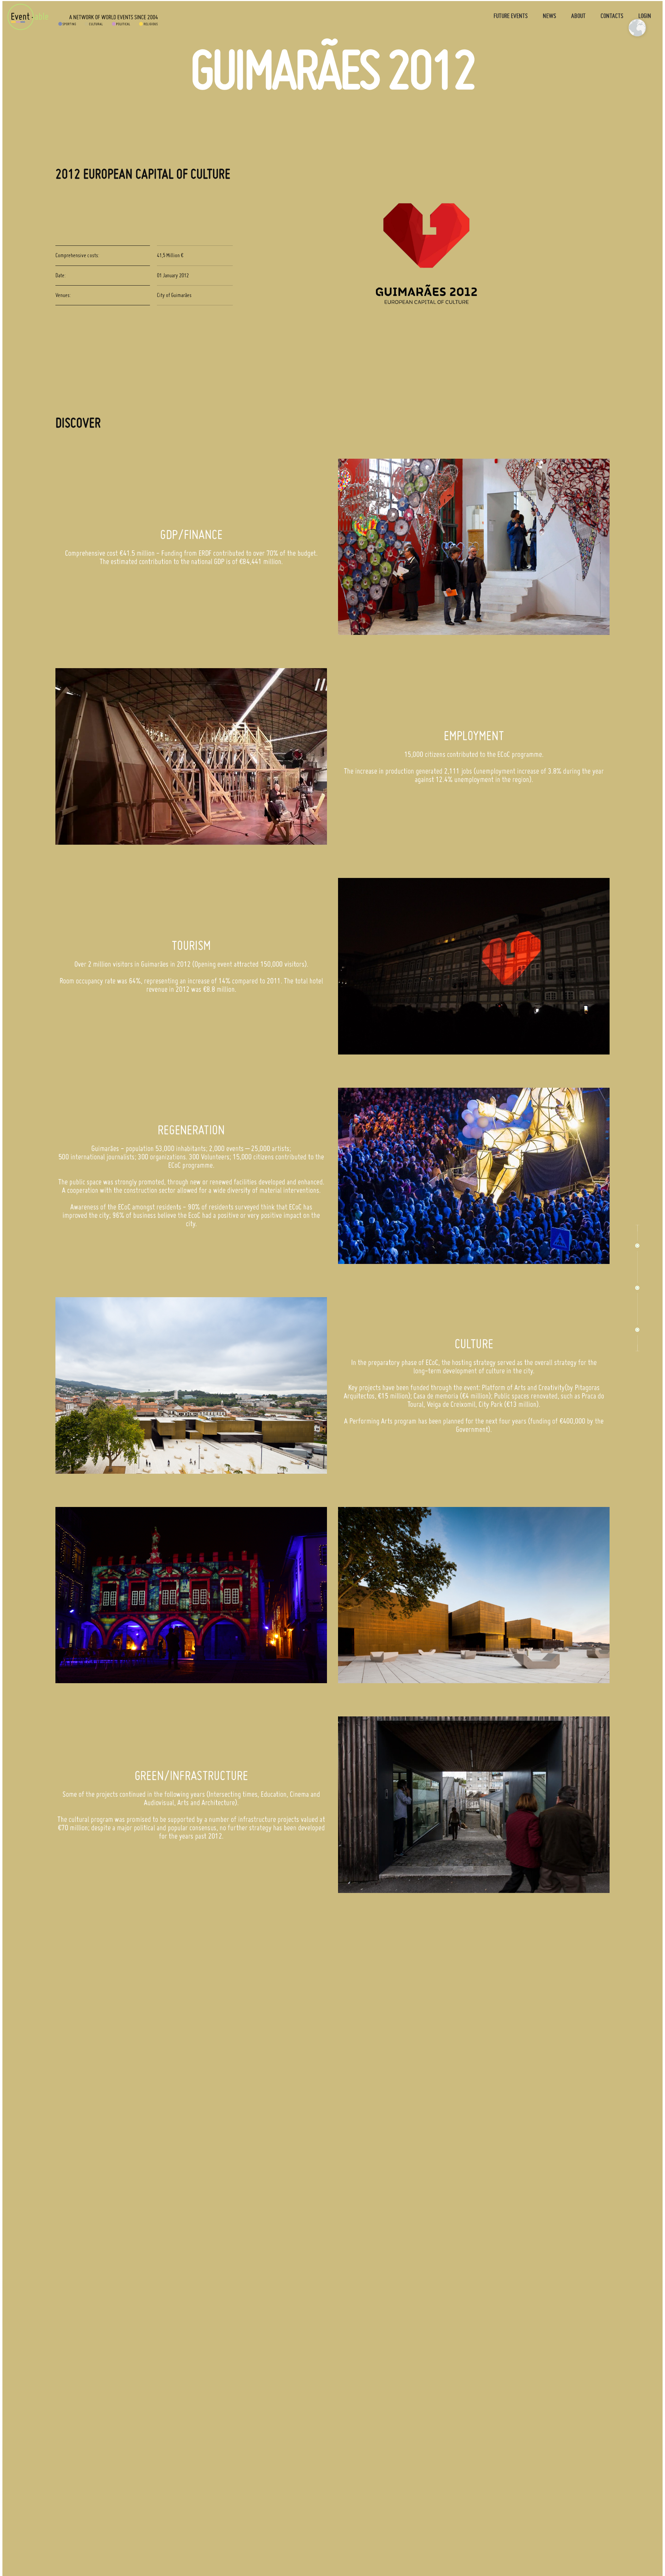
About (578, 16)
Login (645, 16)
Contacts (612, 16)
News (549, 16)
